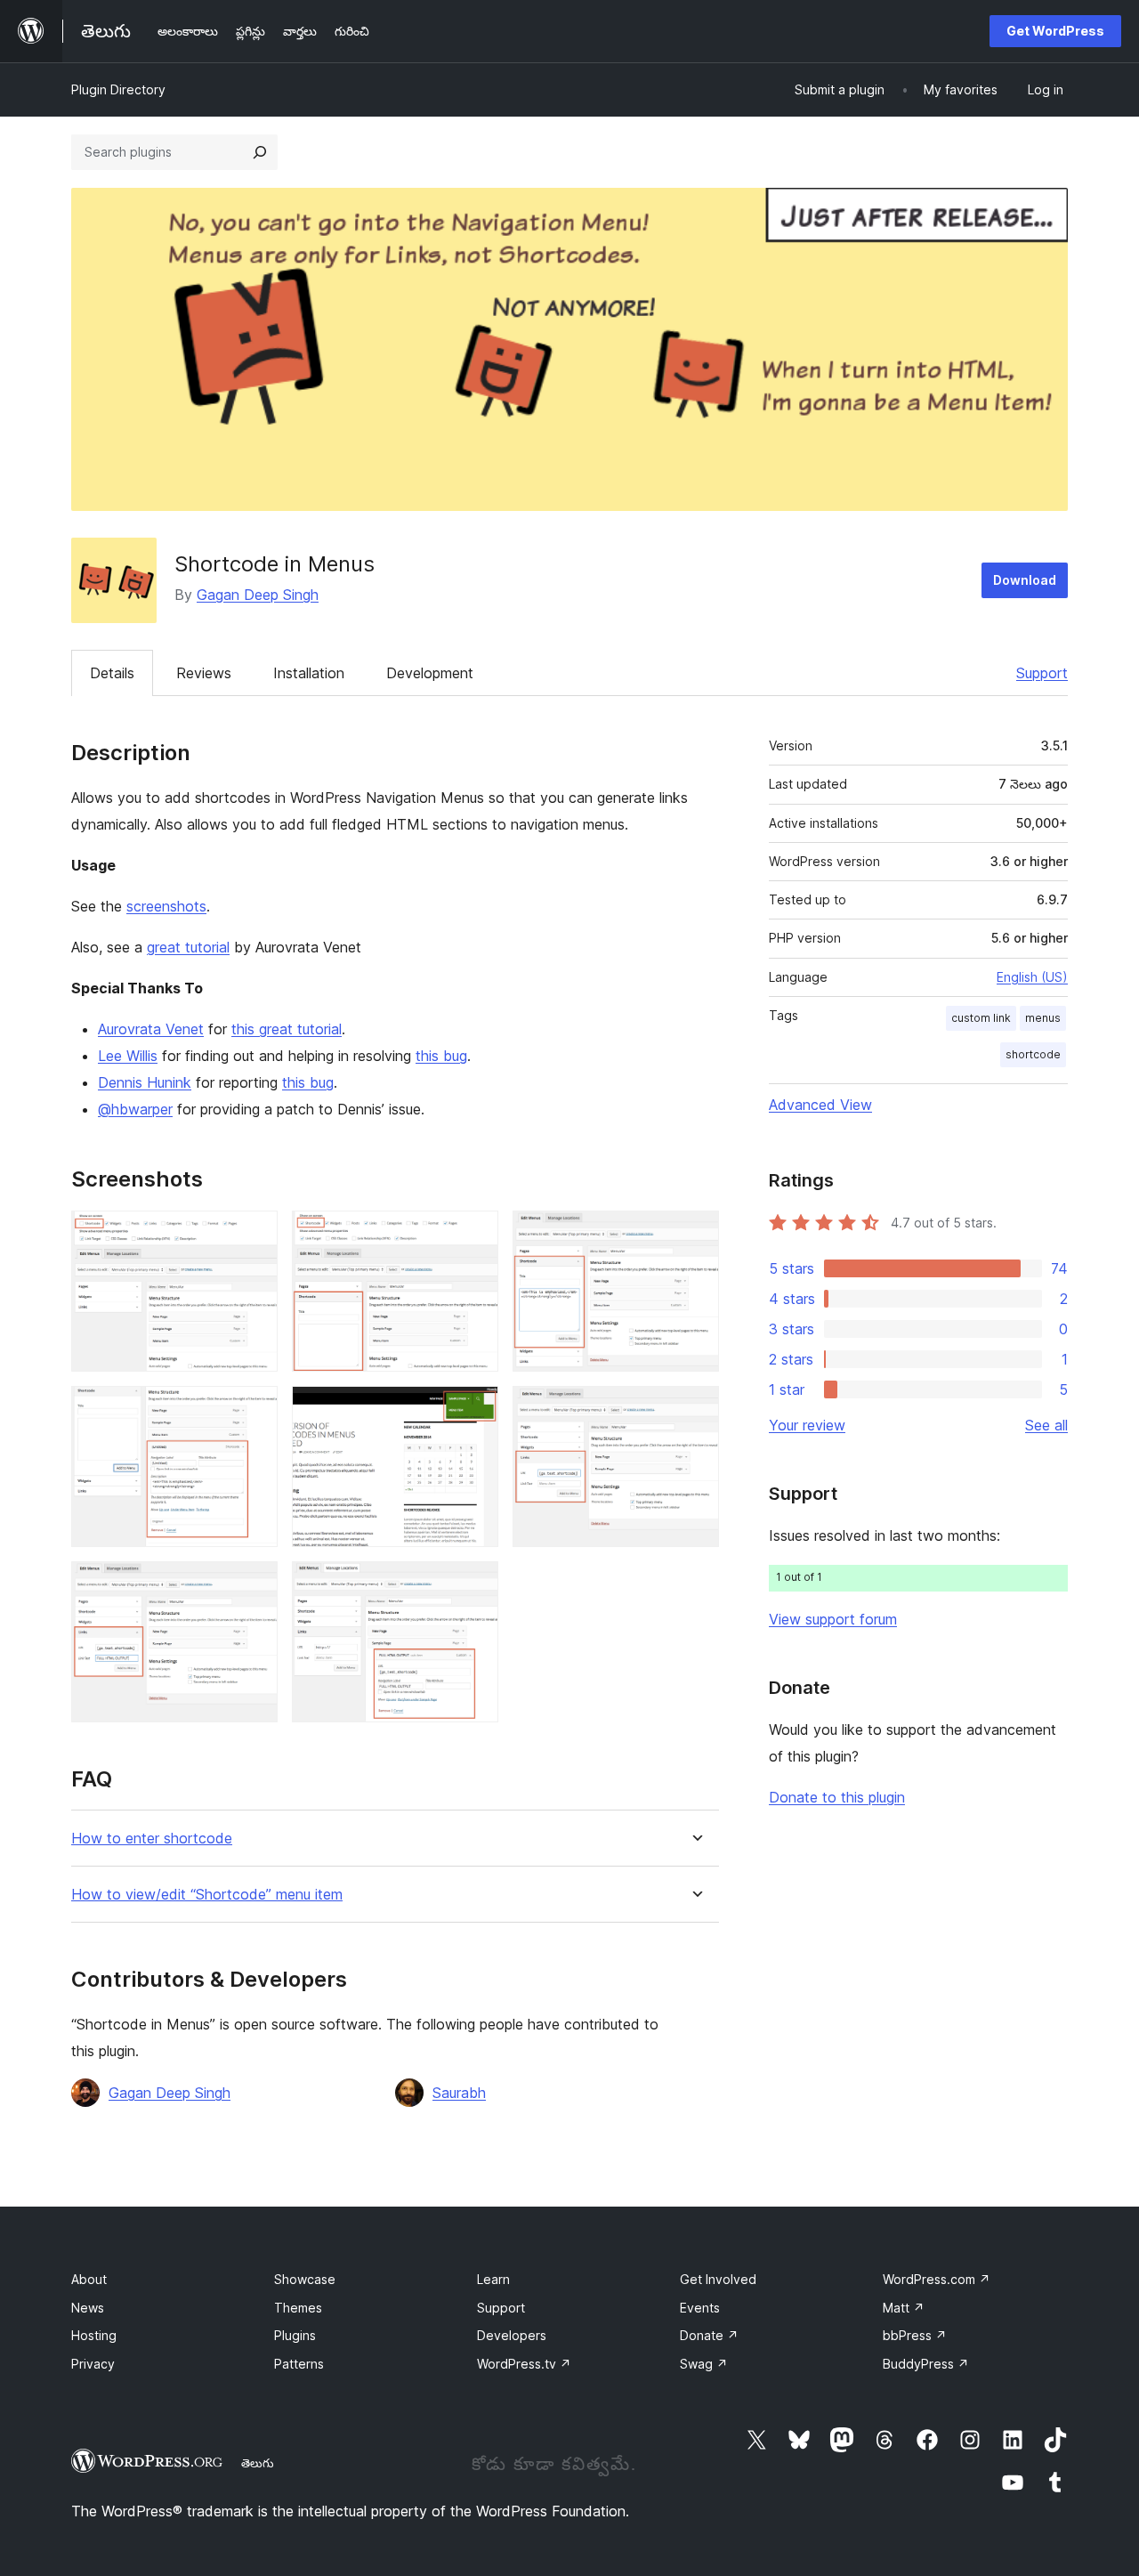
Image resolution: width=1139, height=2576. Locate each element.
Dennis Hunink (145, 1082)
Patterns (299, 2364)
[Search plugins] (260, 152)
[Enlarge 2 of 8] (474, 1235)
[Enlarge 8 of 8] (474, 1585)
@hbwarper (135, 1109)
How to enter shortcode (152, 1839)
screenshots (166, 906)
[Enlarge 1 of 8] (254, 1235)
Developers (512, 2335)
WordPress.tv (524, 2364)
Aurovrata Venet (151, 1029)
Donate (709, 2335)
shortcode (1033, 1054)
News (88, 2308)
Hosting (94, 2335)
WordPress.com (937, 2279)
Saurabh (459, 2093)
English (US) (1032, 977)
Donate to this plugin (837, 1797)
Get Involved (718, 2279)
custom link (981, 1018)
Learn (493, 2279)
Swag (704, 2364)
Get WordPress (1055, 31)
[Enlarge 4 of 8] (254, 1410)
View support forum (833, 1619)
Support (1042, 673)
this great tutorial (287, 1029)
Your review (807, 1425)
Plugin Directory (118, 89)
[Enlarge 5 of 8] (474, 1410)
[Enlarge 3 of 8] (695, 1235)
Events (700, 2308)
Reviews (204, 673)
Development (430, 673)
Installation (309, 673)
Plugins (295, 2335)
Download (1025, 580)
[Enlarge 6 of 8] (695, 1410)
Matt (904, 2308)
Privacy (93, 2364)
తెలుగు (258, 2463)
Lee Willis (128, 1056)
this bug (441, 1056)
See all (1046, 1425)
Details (112, 673)
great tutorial (188, 947)
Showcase (305, 2279)
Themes (298, 2308)
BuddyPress (926, 2364)
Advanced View (820, 1105)
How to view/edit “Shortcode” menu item (207, 1895)
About (89, 2279)
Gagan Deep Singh (258, 595)
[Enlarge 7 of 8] (254, 1585)
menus (1043, 1018)
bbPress (915, 2335)
